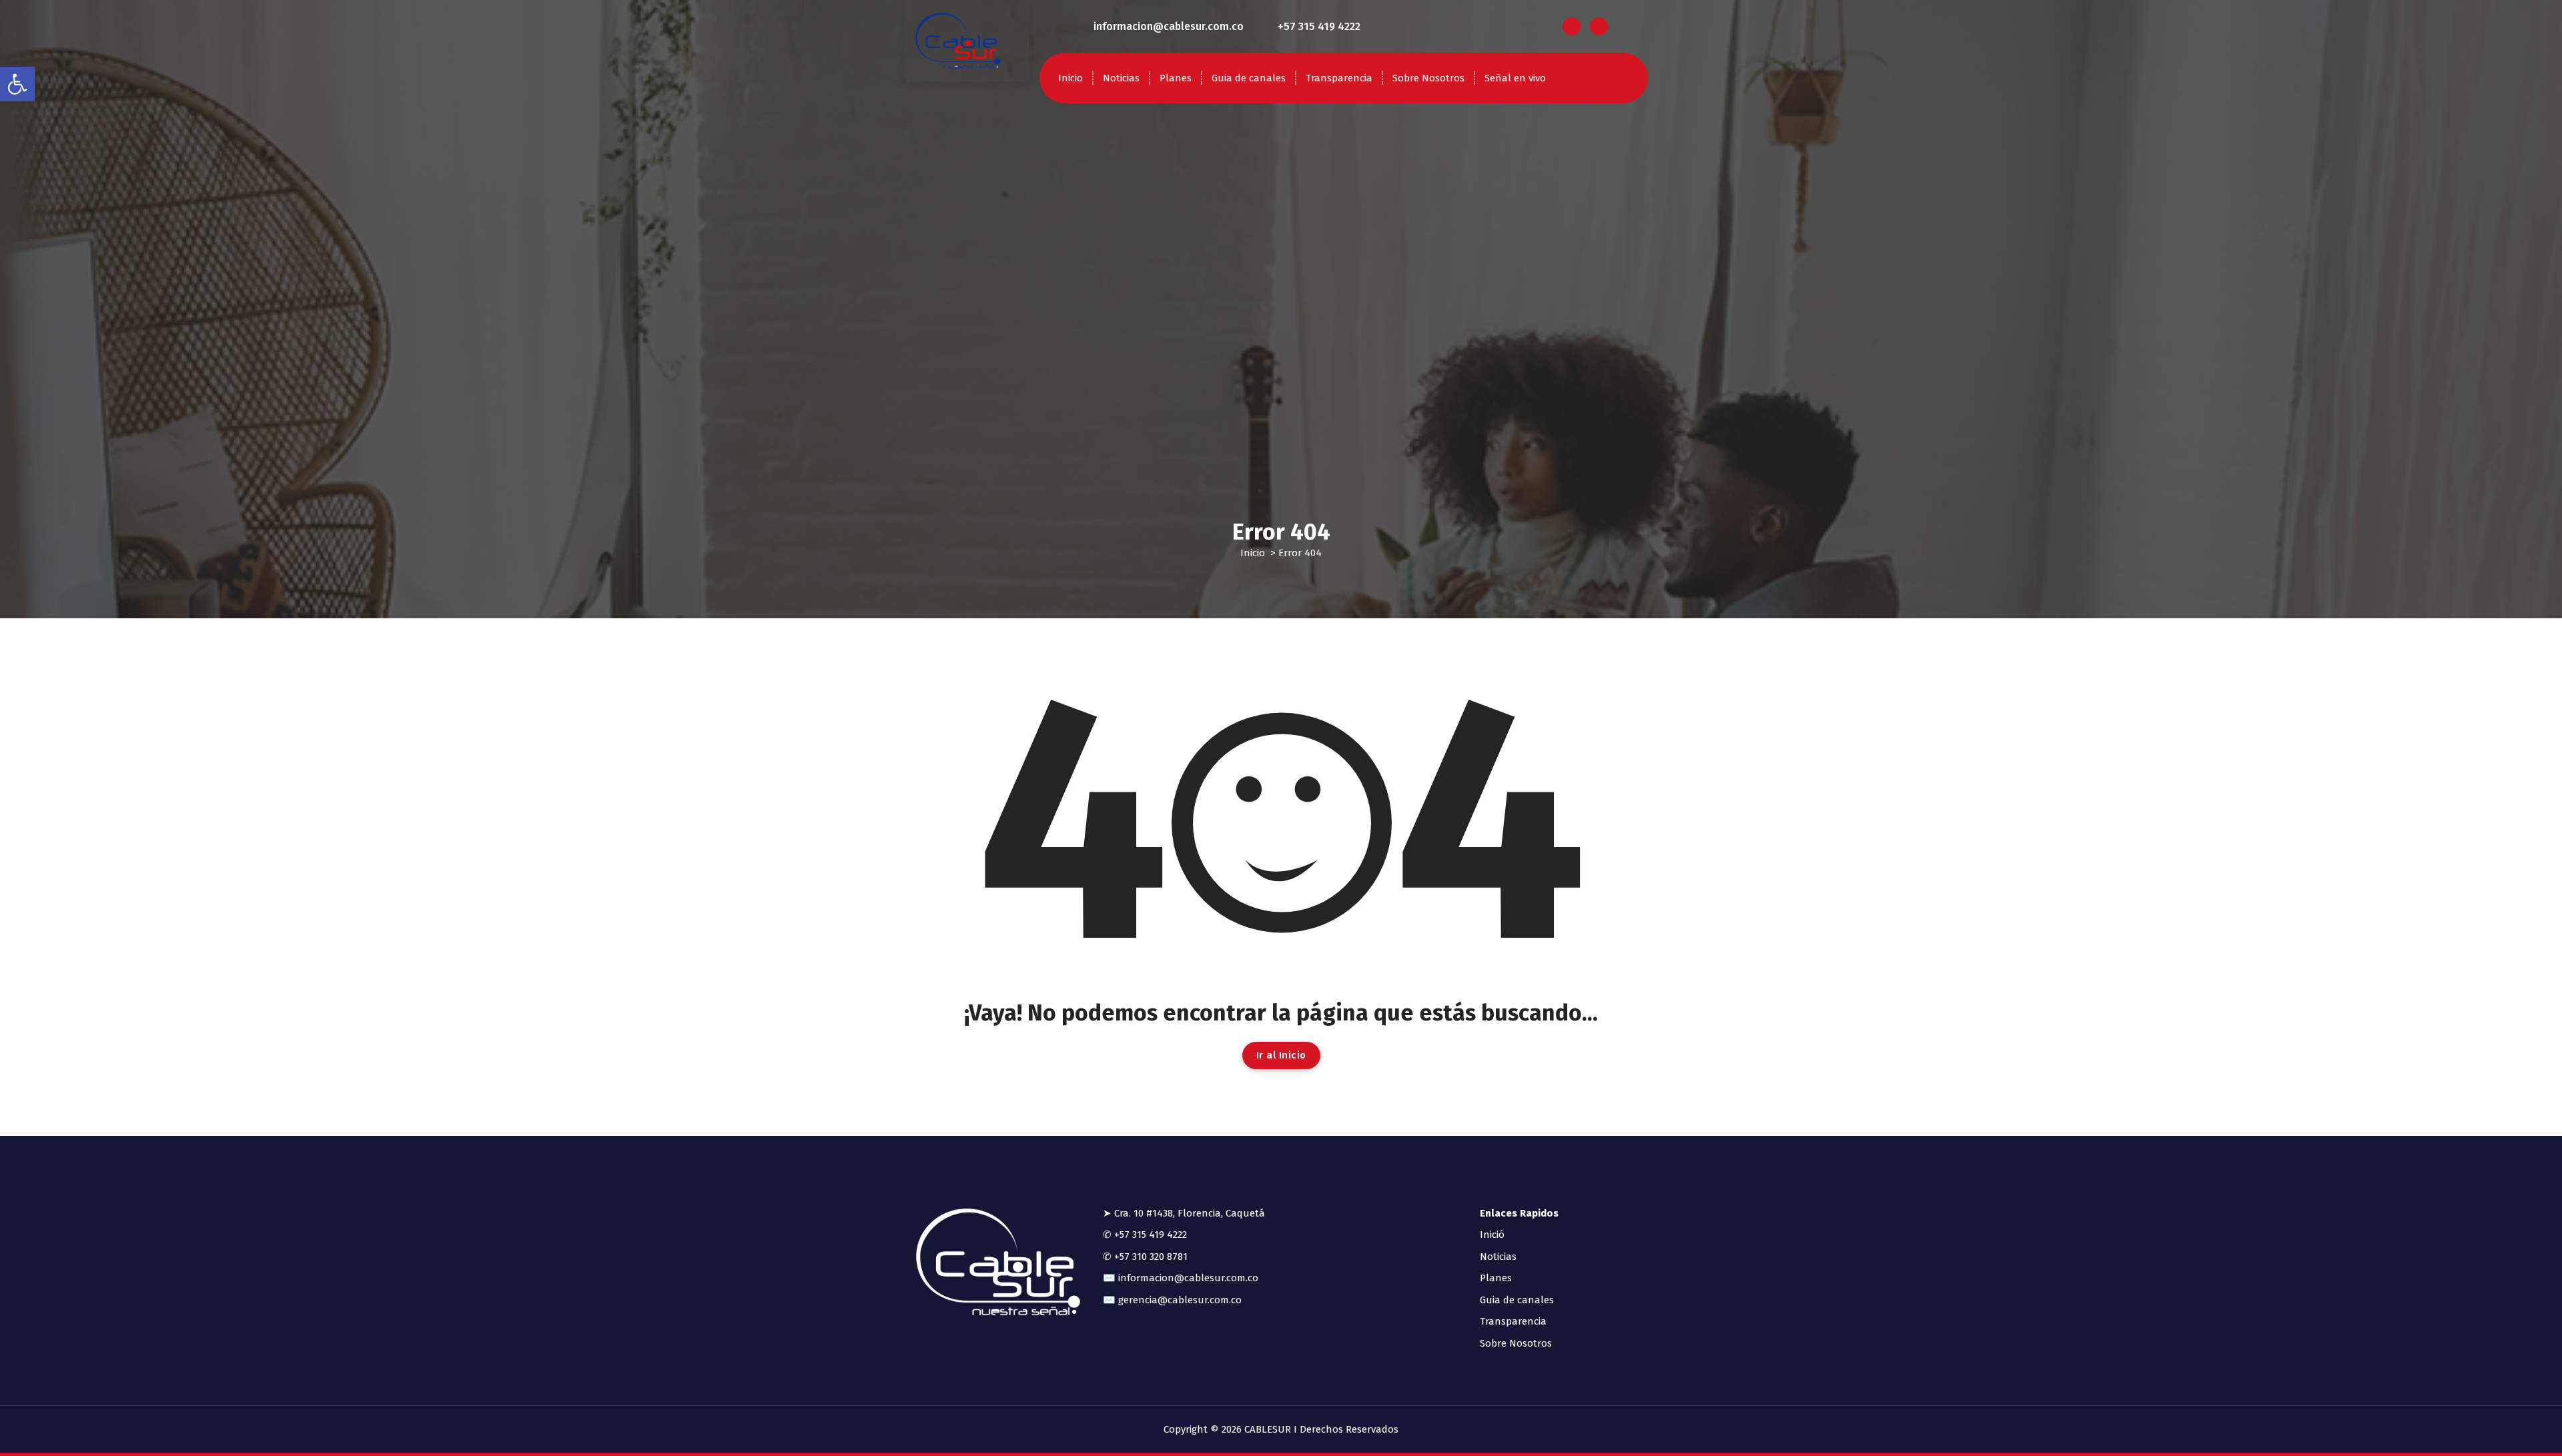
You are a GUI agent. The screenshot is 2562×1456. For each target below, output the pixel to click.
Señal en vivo (1515, 78)
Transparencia (1339, 78)
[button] (17, 84)
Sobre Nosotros (1428, 78)
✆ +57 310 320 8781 (1145, 1257)
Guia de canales (1249, 78)
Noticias (1121, 78)
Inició (1492, 1235)
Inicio (1071, 78)
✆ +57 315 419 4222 (1145, 1235)
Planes (1176, 78)
